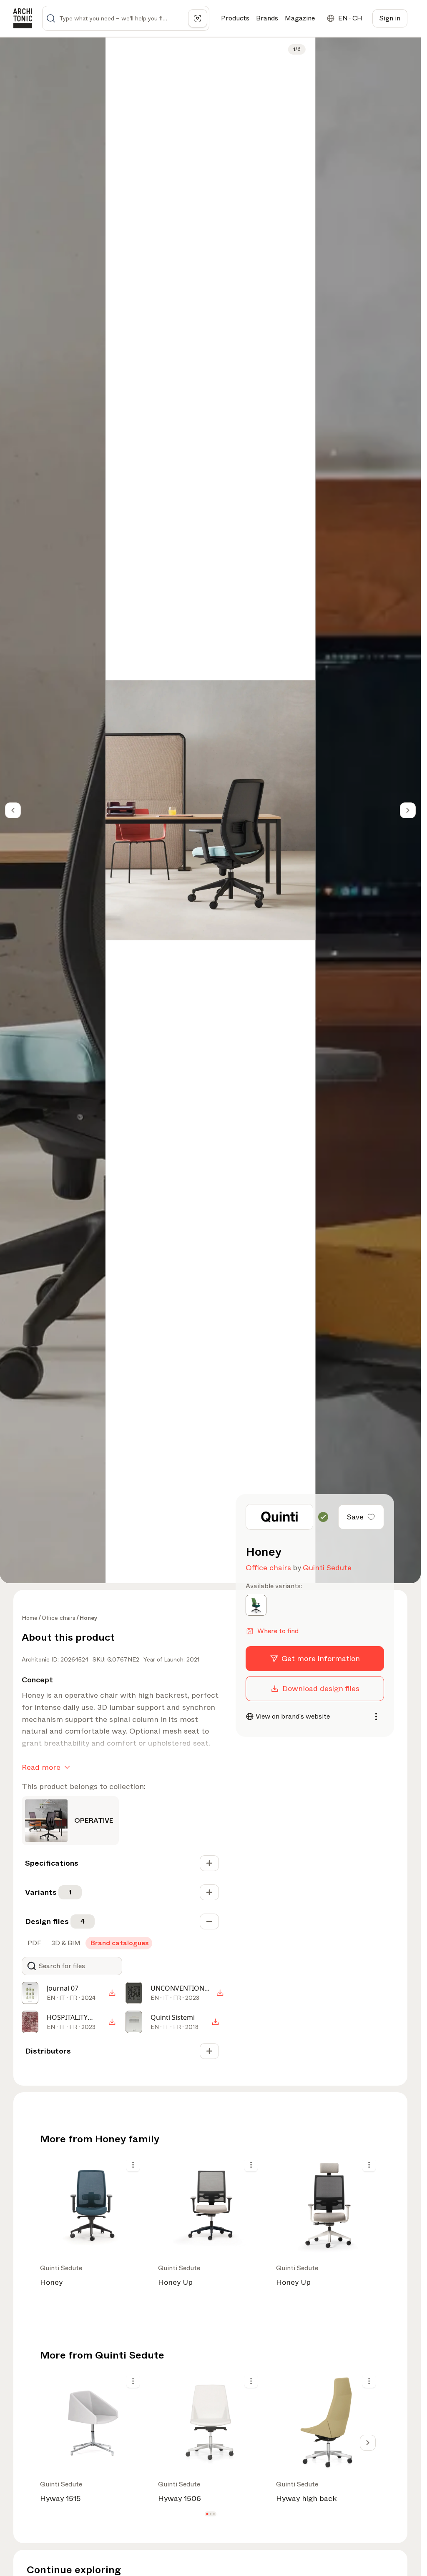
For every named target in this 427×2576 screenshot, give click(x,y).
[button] (207, 2514)
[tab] (34, 1943)
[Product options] (133, 2165)
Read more (41, 1767)
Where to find (278, 1631)
